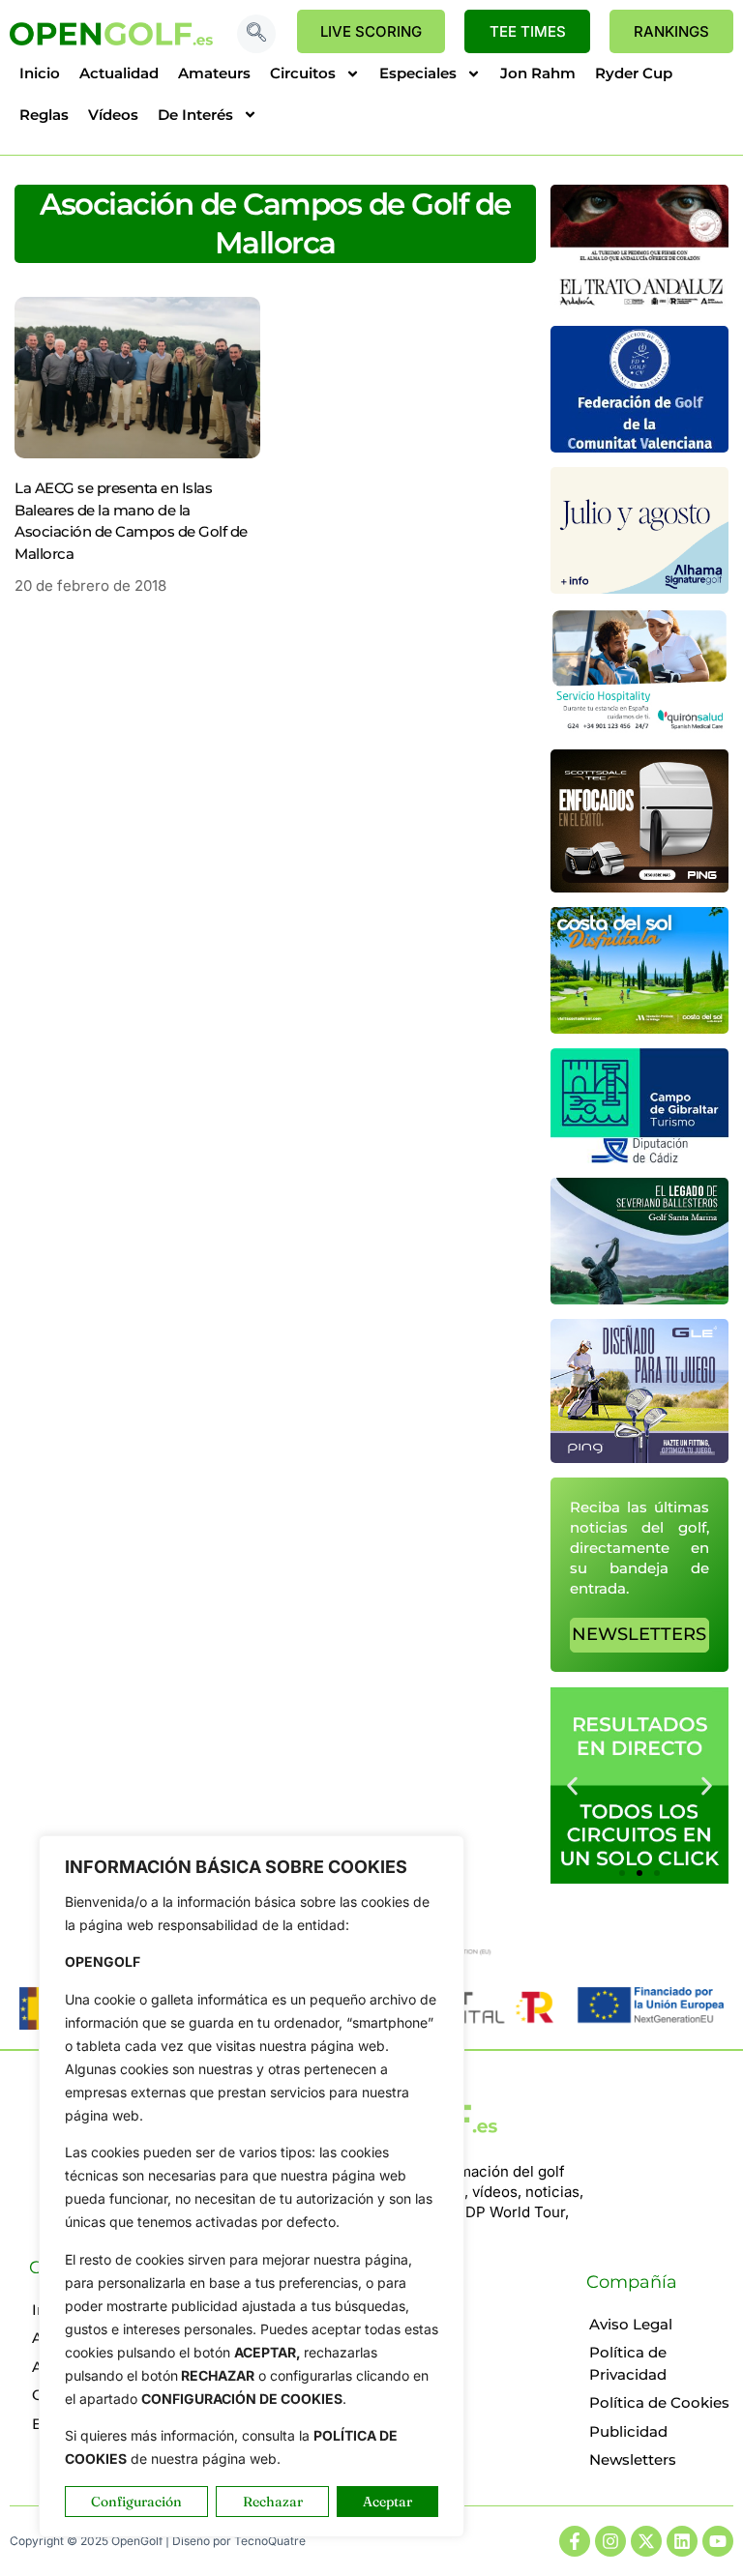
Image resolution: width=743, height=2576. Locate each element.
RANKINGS (671, 31)
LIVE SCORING (371, 31)
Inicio (40, 73)
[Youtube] (718, 2541)
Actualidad (119, 73)
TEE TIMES (528, 31)
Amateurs (214, 73)
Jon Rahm (538, 73)
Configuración (136, 2502)
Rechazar (273, 2502)
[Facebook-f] (575, 2541)
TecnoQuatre (270, 2541)
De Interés (195, 115)
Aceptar (387, 2502)
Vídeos (113, 115)
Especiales (418, 73)
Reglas (44, 115)
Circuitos (303, 73)
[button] (256, 34)
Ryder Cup (634, 73)
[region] (252, 2186)
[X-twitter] (646, 2541)
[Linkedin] (682, 2541)
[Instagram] (610, 2541)
